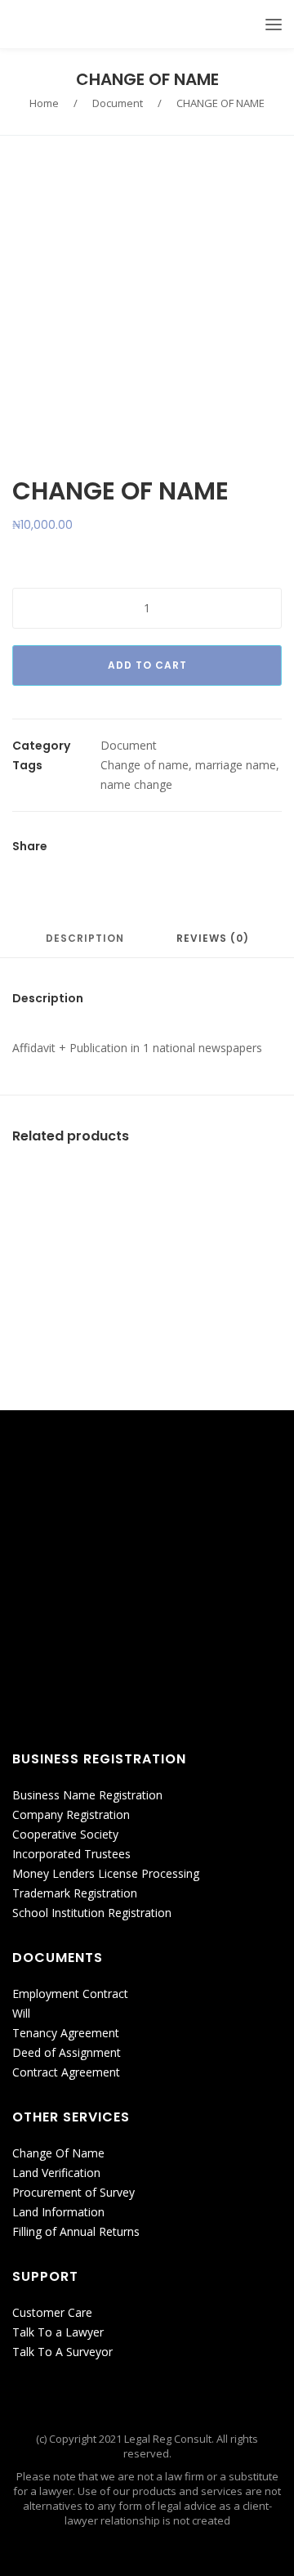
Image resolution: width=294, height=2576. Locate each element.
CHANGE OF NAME (147, 79)
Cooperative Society (65, 1834)
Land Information (58, 2212)
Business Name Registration (87, 1795)
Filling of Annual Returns (76, 2231)
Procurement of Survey (73, 2192)
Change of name (145, 765)
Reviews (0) (213, 939)
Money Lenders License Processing (106, 1873)
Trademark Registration (75, 1893)
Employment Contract (70, 1994)
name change (136, 784)
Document (118, 103)
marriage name (236, 765)
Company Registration (71, 1814)
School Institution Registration (92, 1913)
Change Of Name (58, 2153)
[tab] (85, 946)
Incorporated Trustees (71, 1854)
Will (21, 2013)
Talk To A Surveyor (62, 2352)
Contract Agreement (66, 2072)
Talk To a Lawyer (58, 2332)
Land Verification (56, 2173)
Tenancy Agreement (66, 2033)
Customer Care (52, 2312)
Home (44, 103)
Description (85, 939)
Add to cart (147, 665)
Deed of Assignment (67, 2052)
